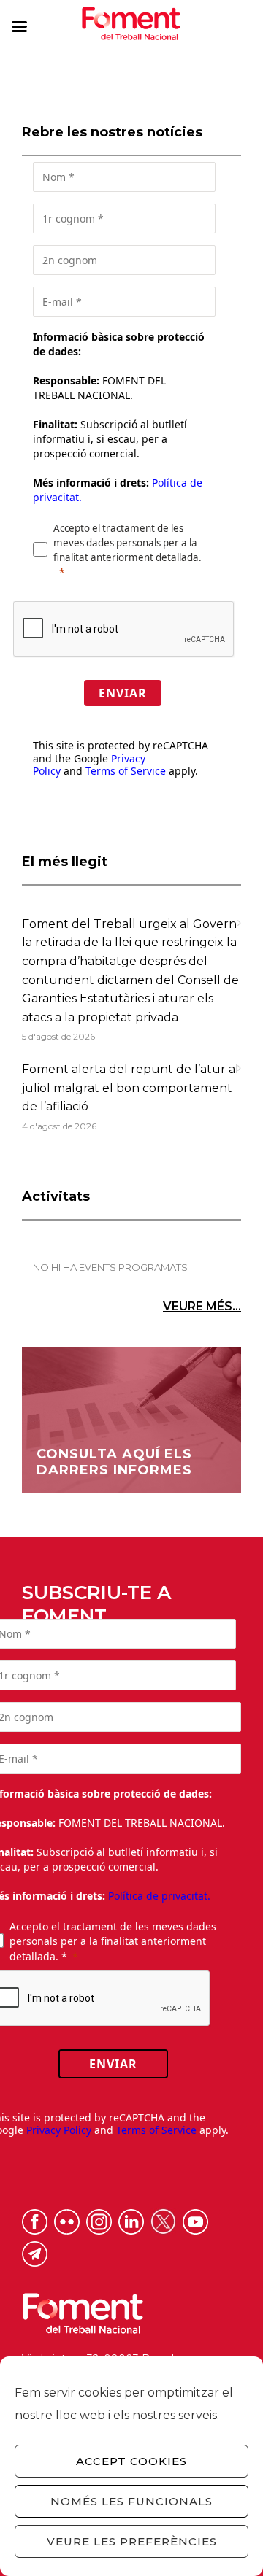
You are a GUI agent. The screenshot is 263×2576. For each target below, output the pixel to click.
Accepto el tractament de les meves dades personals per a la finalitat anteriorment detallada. (127, 543)
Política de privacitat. (159, 1896)
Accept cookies (131, 2461)
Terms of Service (126, 771)
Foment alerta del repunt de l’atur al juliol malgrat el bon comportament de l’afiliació (130, 1088)
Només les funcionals (131, 2501)
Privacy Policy (59, 2130)
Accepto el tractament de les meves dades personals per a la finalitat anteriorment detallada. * (113, 1941)
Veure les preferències (132, 2541)
